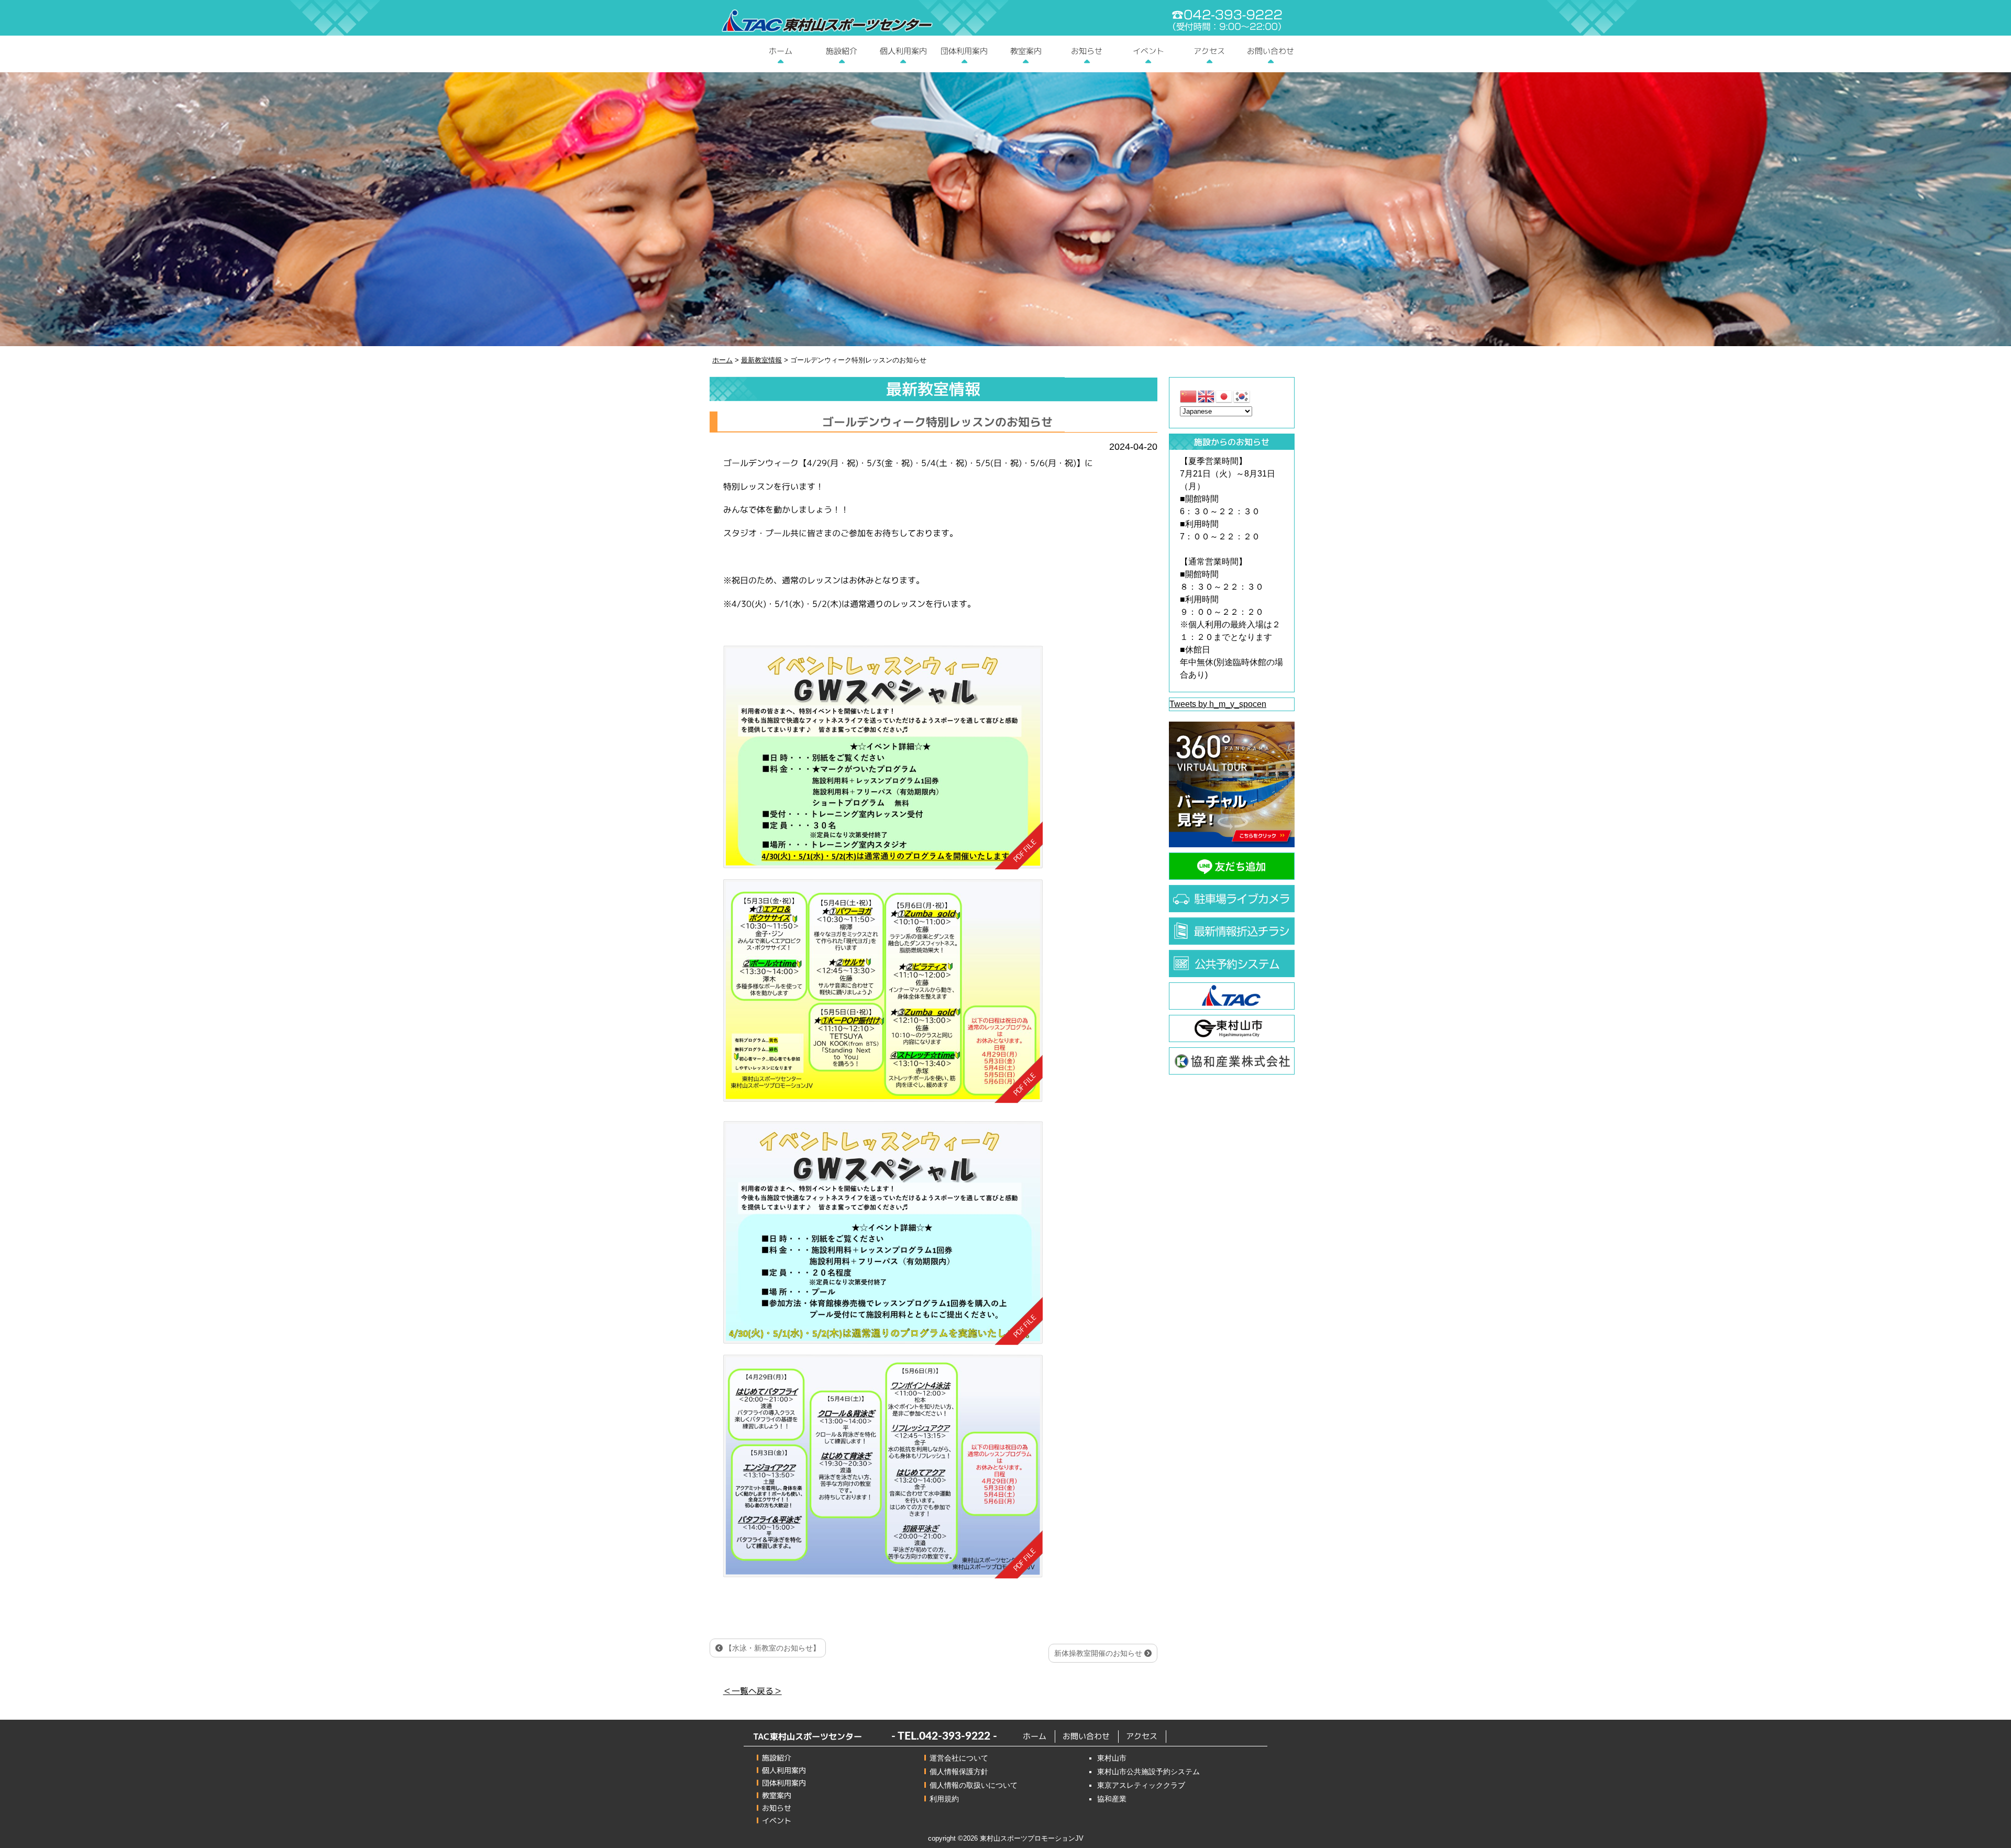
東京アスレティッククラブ (1141, 1785)
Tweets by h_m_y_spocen (1218, 704)
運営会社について (959, 1758)
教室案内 (1025, 51)
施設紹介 (842, 51)
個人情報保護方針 (959, 1772)
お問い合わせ (1270, 51)
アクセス (1209, 51)
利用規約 (944, 1799)
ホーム (781, 51)
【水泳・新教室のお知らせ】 (771, 1648)
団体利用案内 (964, 51)
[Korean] (1242, 396)
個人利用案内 (903, 51)
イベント (1148, 51)
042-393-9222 (955, 1736)
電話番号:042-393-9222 (1227, 20)
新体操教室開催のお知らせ (1099, 1653)
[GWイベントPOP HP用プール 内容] (882, 1467)
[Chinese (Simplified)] (1189, 396)
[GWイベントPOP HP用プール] (883, 1233)
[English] (1207, 396)
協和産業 (1112, 1799)
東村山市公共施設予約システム (1148, 1772)
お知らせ (1087, 51)
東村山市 (1112, 1758)
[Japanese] (1224, 396)
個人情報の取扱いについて (974, 1785)
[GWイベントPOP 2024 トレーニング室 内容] (883, 758)
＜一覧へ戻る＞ (753, 1691)
